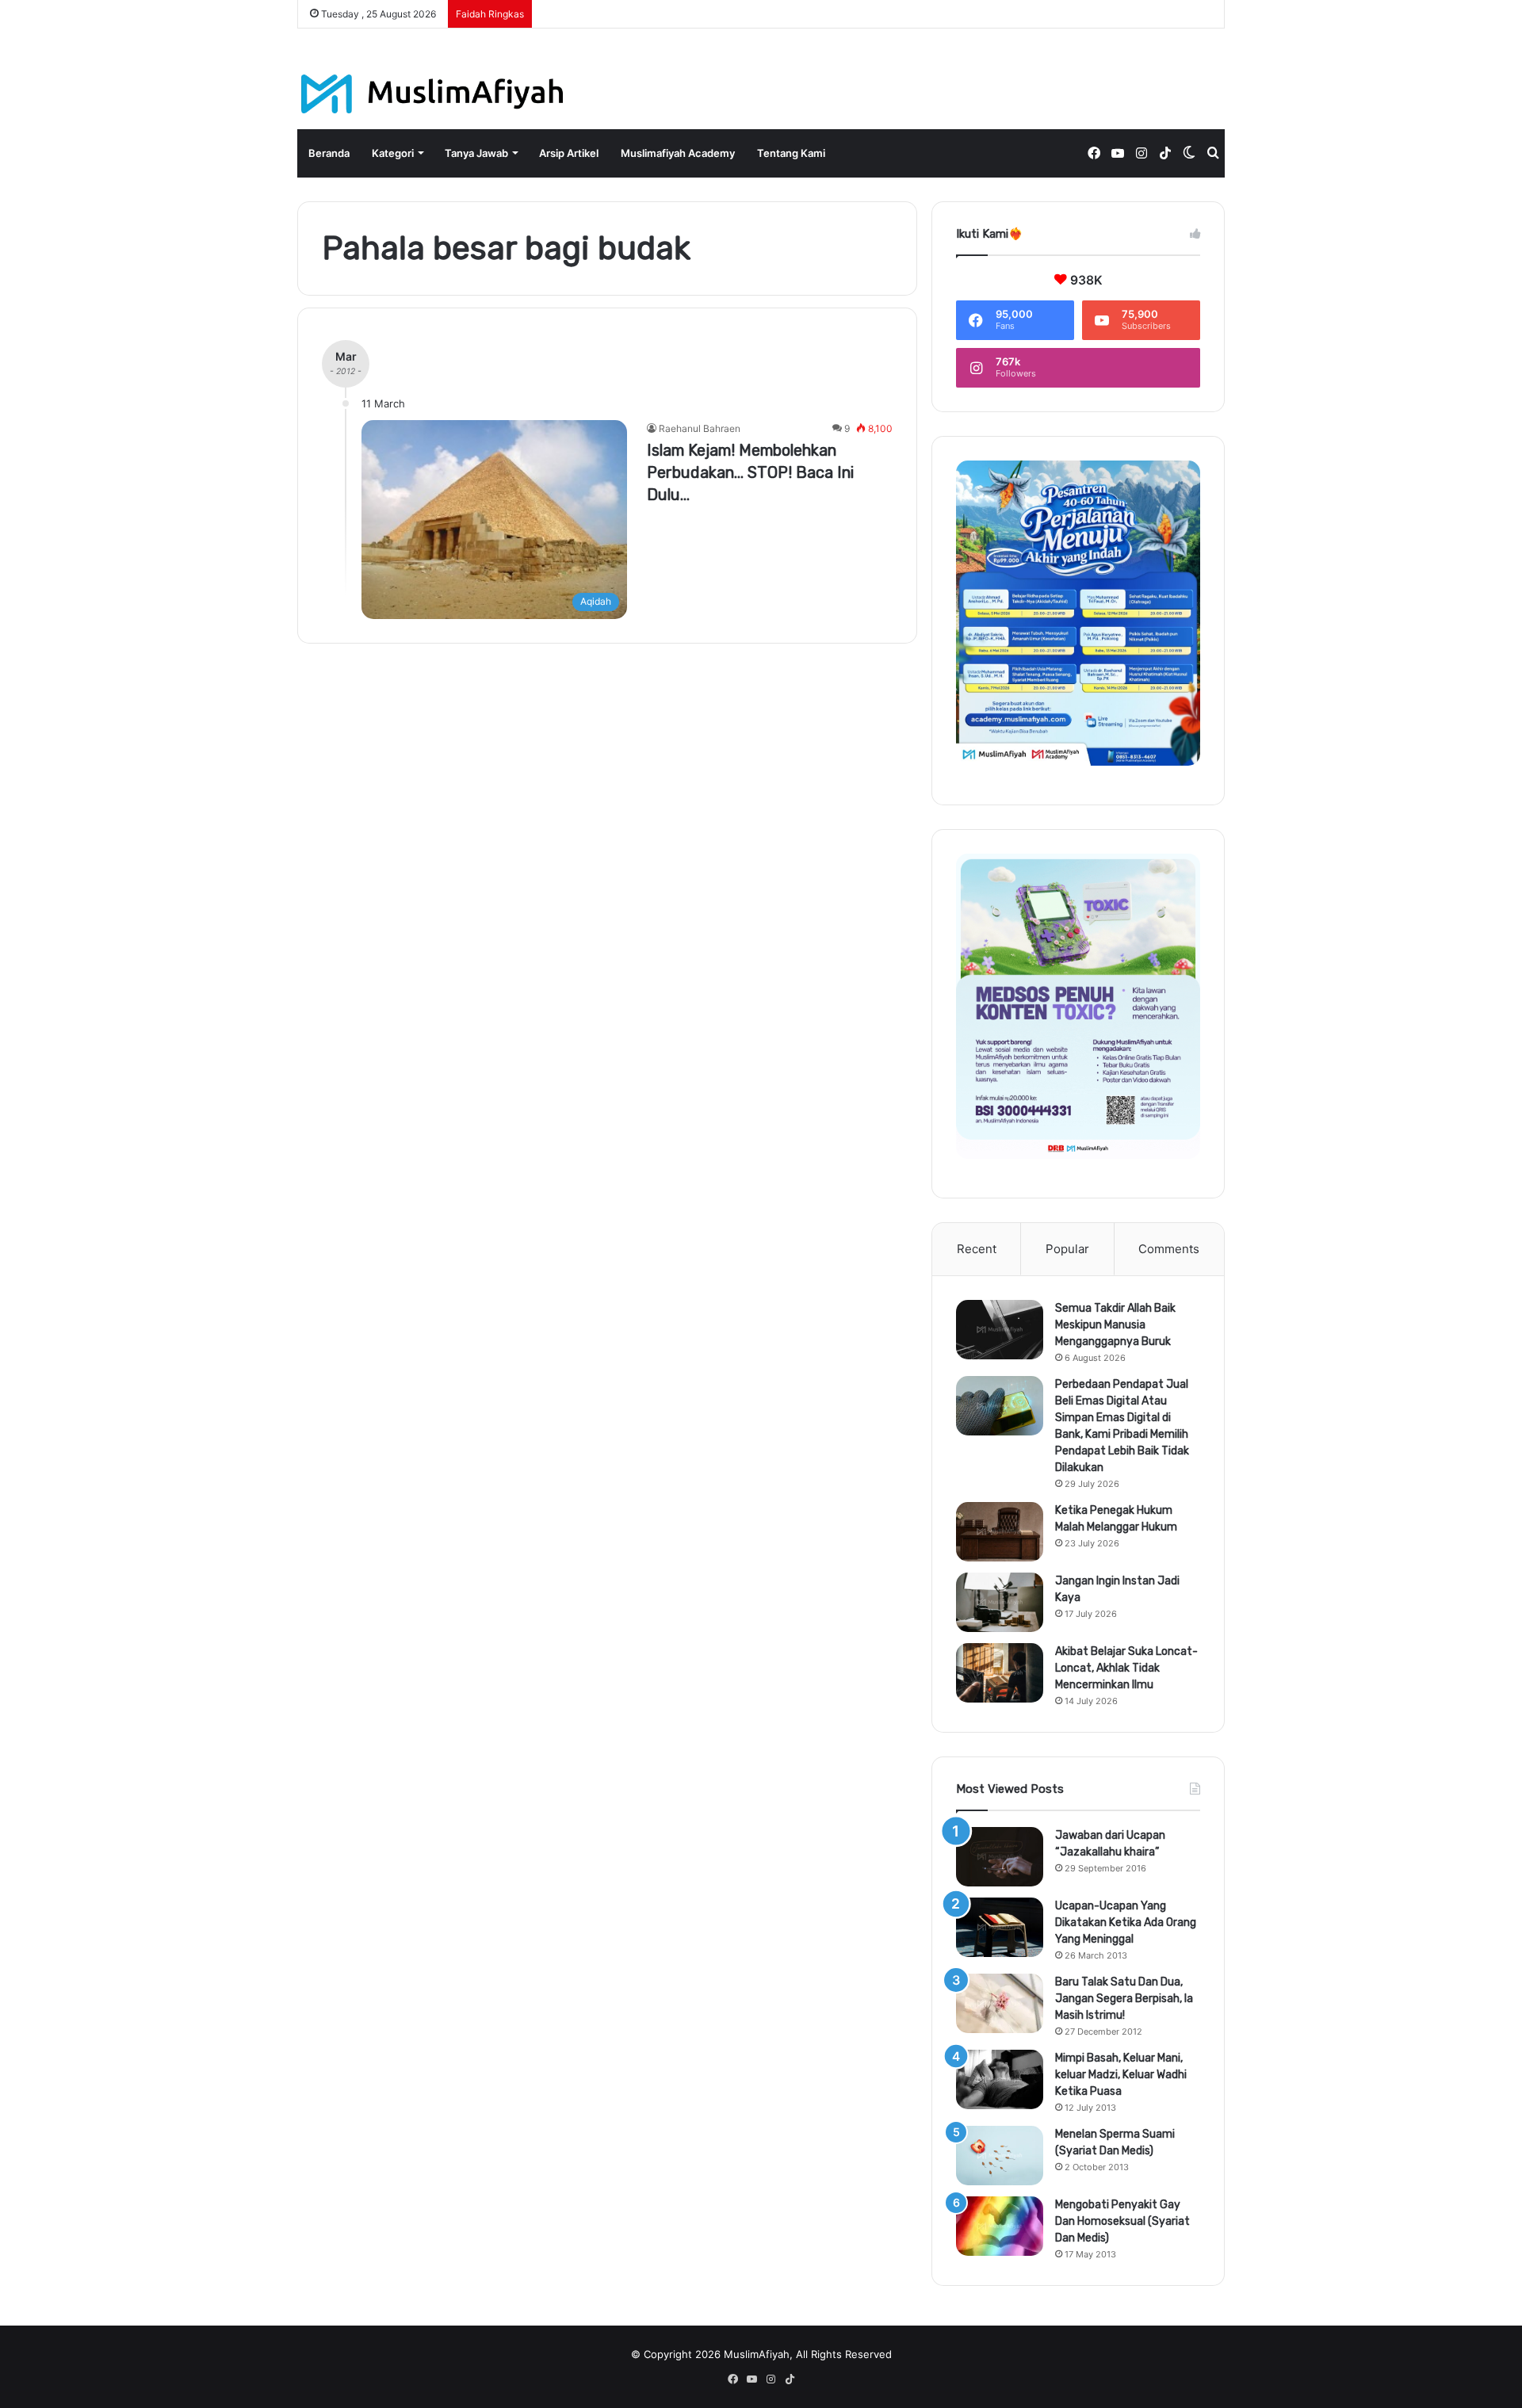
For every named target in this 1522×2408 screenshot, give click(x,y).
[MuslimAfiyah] (432, 94)
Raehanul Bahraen (700, 428)
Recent (977, 1249)
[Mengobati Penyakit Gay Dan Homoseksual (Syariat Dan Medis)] (1000, 2226)
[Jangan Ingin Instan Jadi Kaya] (1000, 1602)
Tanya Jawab (476, 153)
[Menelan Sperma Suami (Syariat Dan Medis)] (1000, 2156)
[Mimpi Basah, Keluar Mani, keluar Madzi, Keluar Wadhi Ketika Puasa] (1000, 2079)
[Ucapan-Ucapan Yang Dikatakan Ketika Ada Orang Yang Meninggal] (1000, 1927)
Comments (1169, 1249)
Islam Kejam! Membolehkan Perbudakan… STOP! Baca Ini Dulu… (750, 472)
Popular (1067, 1249)
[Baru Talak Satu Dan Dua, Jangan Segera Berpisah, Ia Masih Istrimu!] (1000, 2003)
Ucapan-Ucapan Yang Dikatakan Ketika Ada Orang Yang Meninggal (1126, 1923)
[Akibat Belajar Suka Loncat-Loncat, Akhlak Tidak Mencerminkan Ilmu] (1000, 1673)
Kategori (393, 153)
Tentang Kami (791, 153)
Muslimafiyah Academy (678, 153)
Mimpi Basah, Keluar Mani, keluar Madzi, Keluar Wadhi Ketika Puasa (1121, 2075)
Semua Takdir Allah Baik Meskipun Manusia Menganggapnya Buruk (1115, 1325)
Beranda (329, 153)
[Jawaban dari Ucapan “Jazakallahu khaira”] (1000, 1857)
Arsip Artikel (569, 153)
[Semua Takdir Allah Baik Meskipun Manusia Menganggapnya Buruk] (1000, 1330)
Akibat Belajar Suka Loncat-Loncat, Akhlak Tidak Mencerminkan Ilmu (1126, 1668)
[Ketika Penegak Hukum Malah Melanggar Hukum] (1000, 1532)
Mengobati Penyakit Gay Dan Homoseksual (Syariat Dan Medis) (1122, 2221)
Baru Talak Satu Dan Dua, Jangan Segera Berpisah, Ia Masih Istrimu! (1124, 1999)
